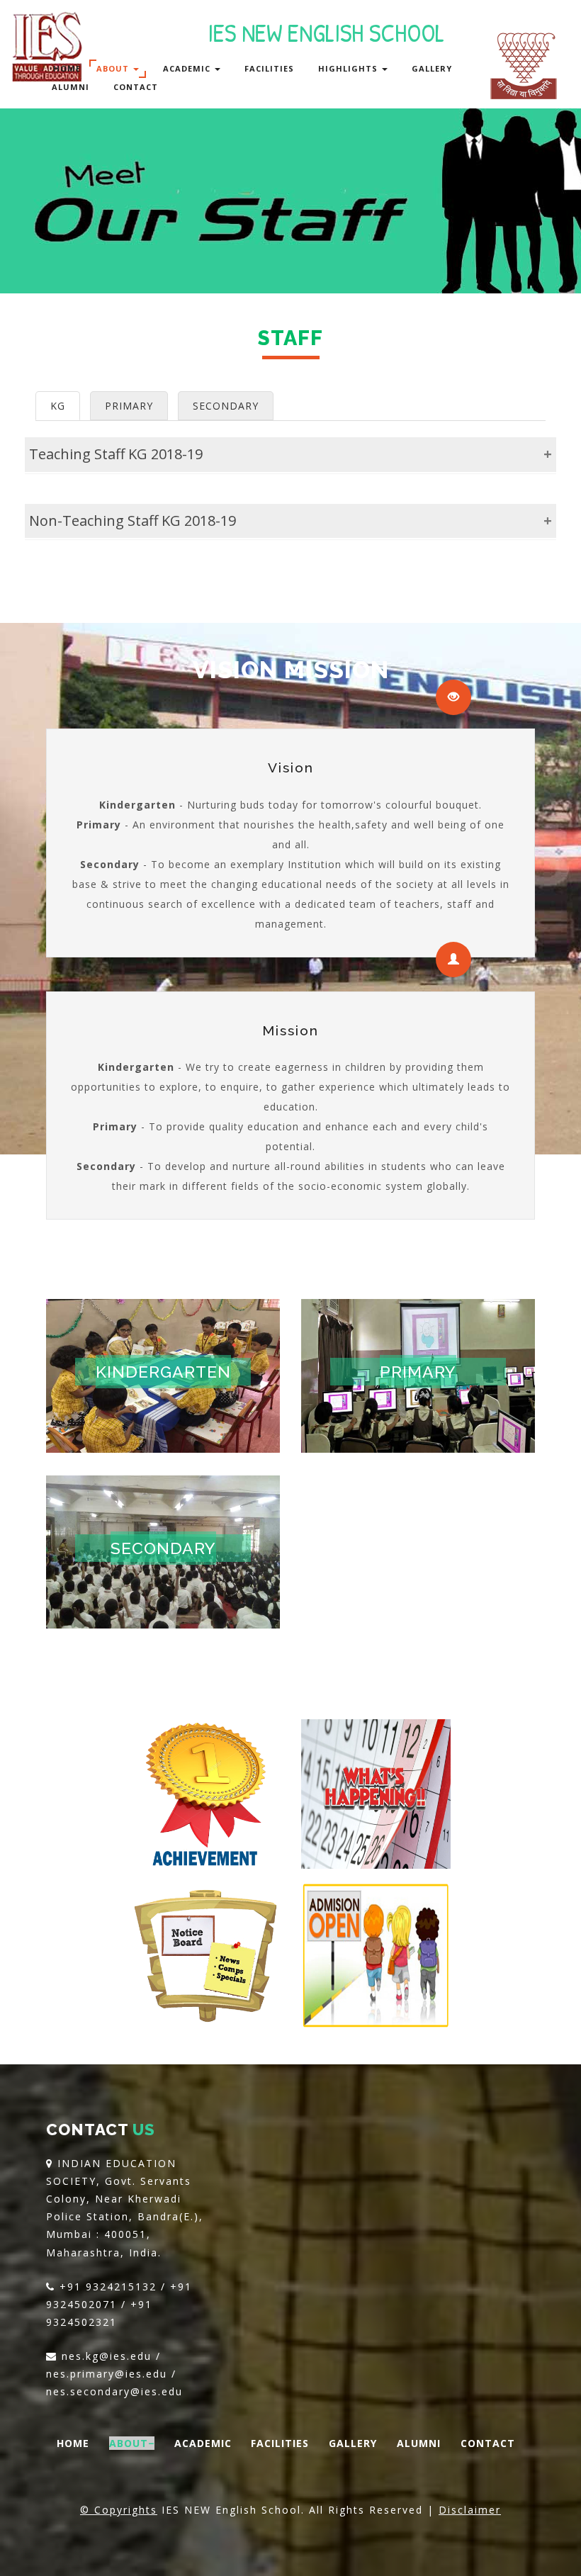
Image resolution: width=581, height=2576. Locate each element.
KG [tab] (58, 406)
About (114, 68)
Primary (418, 1372)
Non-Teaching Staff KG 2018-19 (132, 521)
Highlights (349, 68)
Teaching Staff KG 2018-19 (116, 454)
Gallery (432, 68)
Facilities (269, 68)
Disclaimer (470, 2510)
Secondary (163, 1548)
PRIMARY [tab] (129, 406)
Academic (188, 68)
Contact (136, 87)
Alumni (70, 87)
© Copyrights (119, 2510)
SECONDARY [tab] (226, 406)
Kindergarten (163, 1372)
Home (67, 68)
